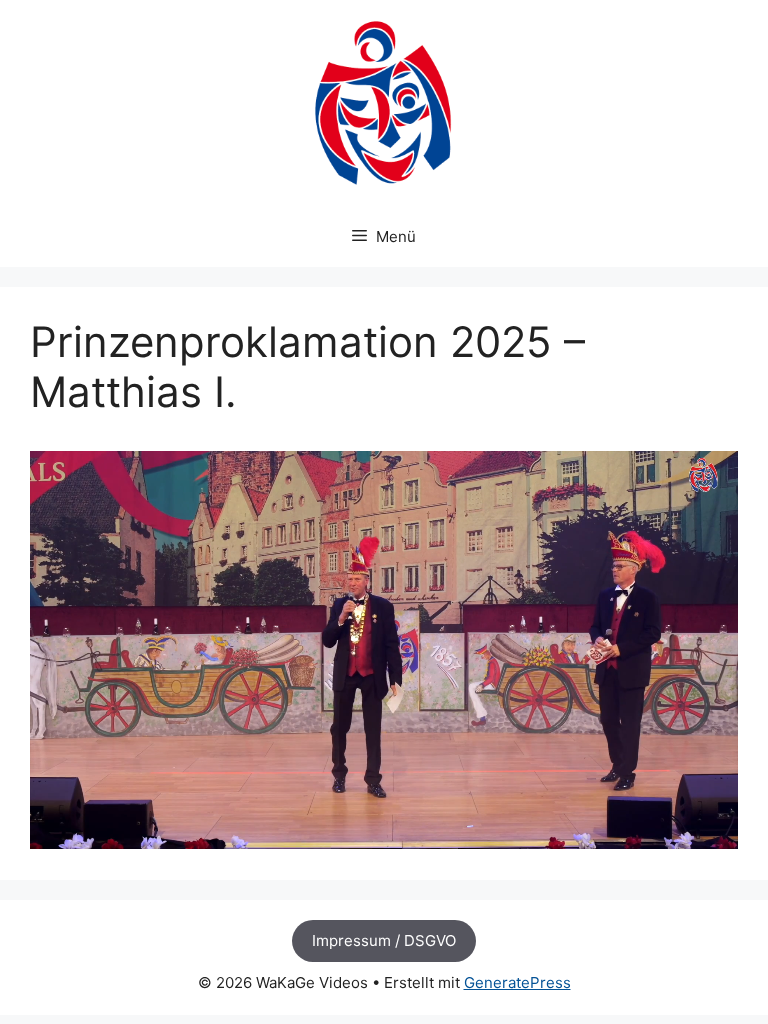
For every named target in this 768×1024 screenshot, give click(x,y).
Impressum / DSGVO (384, 940)
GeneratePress (517, 982)
